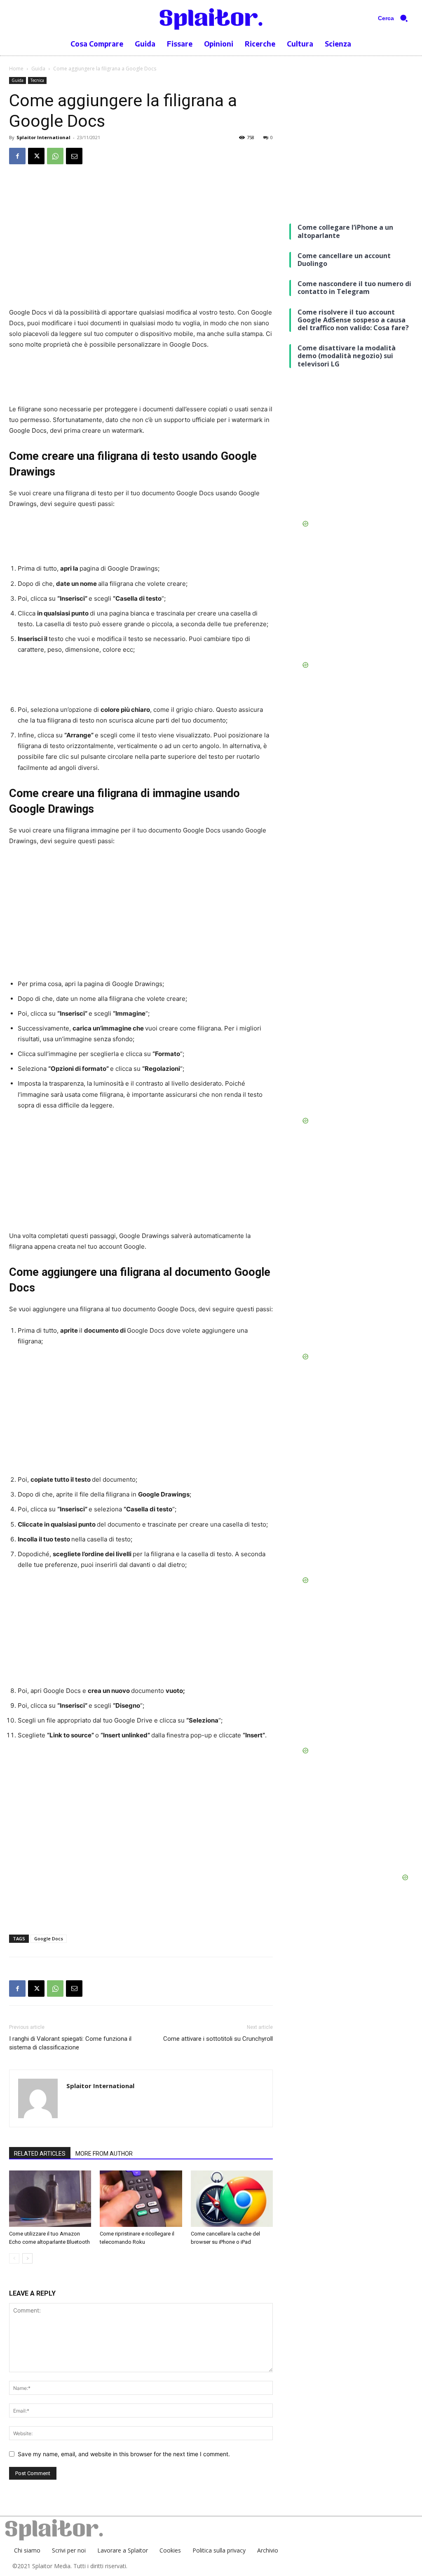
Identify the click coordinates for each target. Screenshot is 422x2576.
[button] (396, 18)
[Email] (74, 156)
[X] (36, 156)
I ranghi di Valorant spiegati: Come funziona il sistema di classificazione (70, 2043)
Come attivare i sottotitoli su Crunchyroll (218, 2039)
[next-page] (27, 2258)
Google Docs (49, 1938)
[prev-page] (14, 2258)
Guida (38, 69)
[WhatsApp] (55, 156)
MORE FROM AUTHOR (104, 2154)
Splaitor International (43, 137)
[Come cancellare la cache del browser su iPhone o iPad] (232, 2199)
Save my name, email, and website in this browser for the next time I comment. (124, 2454)
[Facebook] (17, 156)
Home (16, 69)
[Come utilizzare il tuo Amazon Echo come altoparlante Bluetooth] (50, 2199)
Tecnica (37, 80)
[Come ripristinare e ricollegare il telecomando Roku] (141, 2199)
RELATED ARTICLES (40, 2154)
